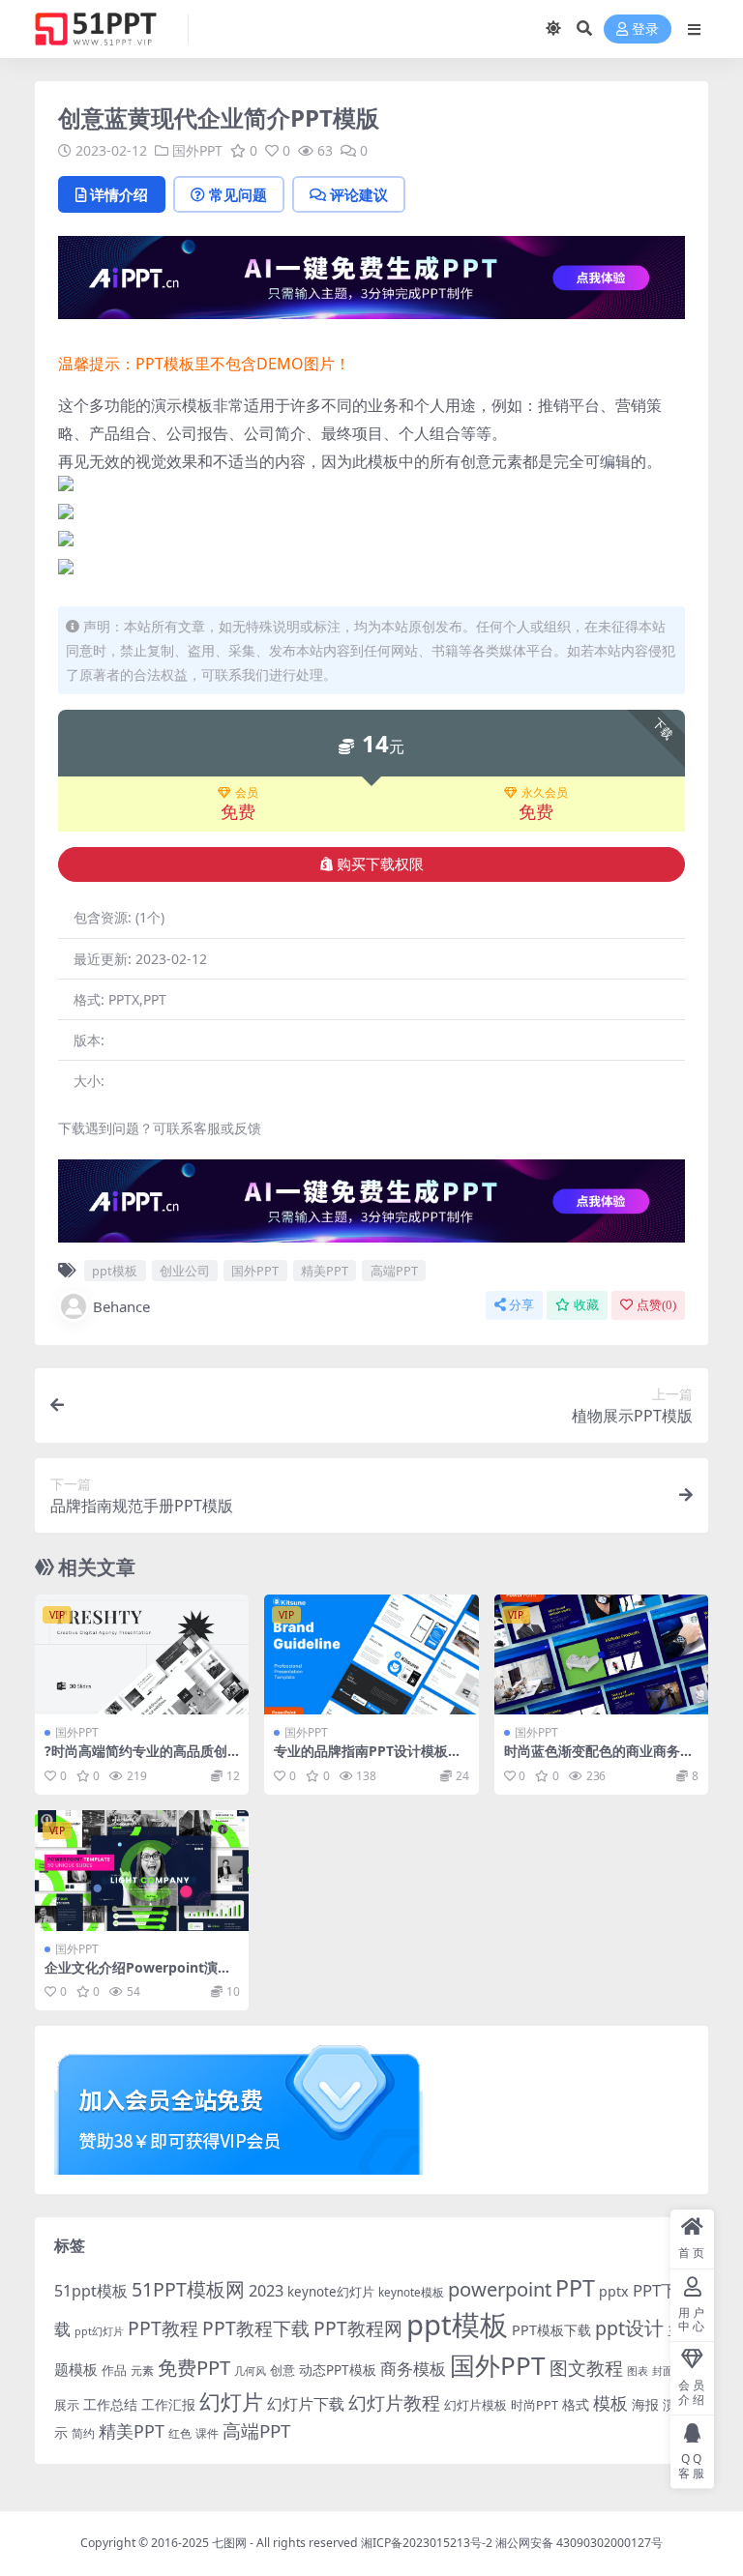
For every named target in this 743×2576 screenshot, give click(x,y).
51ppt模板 (91, 2291)
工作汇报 (168, 2404)
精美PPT (325, 1271)
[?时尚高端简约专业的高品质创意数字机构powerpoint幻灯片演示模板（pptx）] (142, 1654)
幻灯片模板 (476, 2405)
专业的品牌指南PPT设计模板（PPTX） (361, 1759)
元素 (142, 2371)
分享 (521, 1305)
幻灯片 (231, 2401)
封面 (663, 2371)
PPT (575, 2288)
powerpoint (500, 2289)
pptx (614, 2291)
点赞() (656, 1305)
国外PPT (197, 150)
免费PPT (194, 2367)
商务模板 (413, 2369)
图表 (638, 2371)
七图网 (229, 2543)
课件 (207, 2433)
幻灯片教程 (394, 2402)
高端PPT (394, 1271)
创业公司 (185, 1271)
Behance (121, 1306)
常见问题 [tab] (238, 194)
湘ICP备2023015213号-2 (428, 2543)
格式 (576, 2404)
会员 (247, 793)
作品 (114, 2370)
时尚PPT (535, 2405)
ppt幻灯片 (99, 2331)
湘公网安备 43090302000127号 (579, 2543)
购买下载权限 (380, 864)
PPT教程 (163, 2328)
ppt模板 (115, 1271)
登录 (645, 29)
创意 (282, 2370)
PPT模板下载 (551, 2330)
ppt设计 (629, 2328)
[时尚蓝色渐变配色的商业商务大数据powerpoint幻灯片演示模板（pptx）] (601, 1654)
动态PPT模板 (338, 2370)
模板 (610, 2403)
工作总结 (110, 2404)
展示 (67, 2405)
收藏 (586, 1305)
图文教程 (586, 2368)
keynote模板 (411, 2292)
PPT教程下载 (256, 2328)
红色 (180, 2433)
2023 (266, 2291)
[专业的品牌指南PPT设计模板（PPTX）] (371, 1654)
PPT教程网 (358, 2328)
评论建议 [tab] (359, 194)
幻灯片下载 (306, 2404)
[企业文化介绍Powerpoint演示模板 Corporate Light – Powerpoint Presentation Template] (142, 1870)
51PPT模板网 (188, 2289)
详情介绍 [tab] (119, 194)
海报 (645, 2404)
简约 (83, 2433)
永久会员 (545, 793)
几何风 (250, 2371)
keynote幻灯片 (331, 2292)
